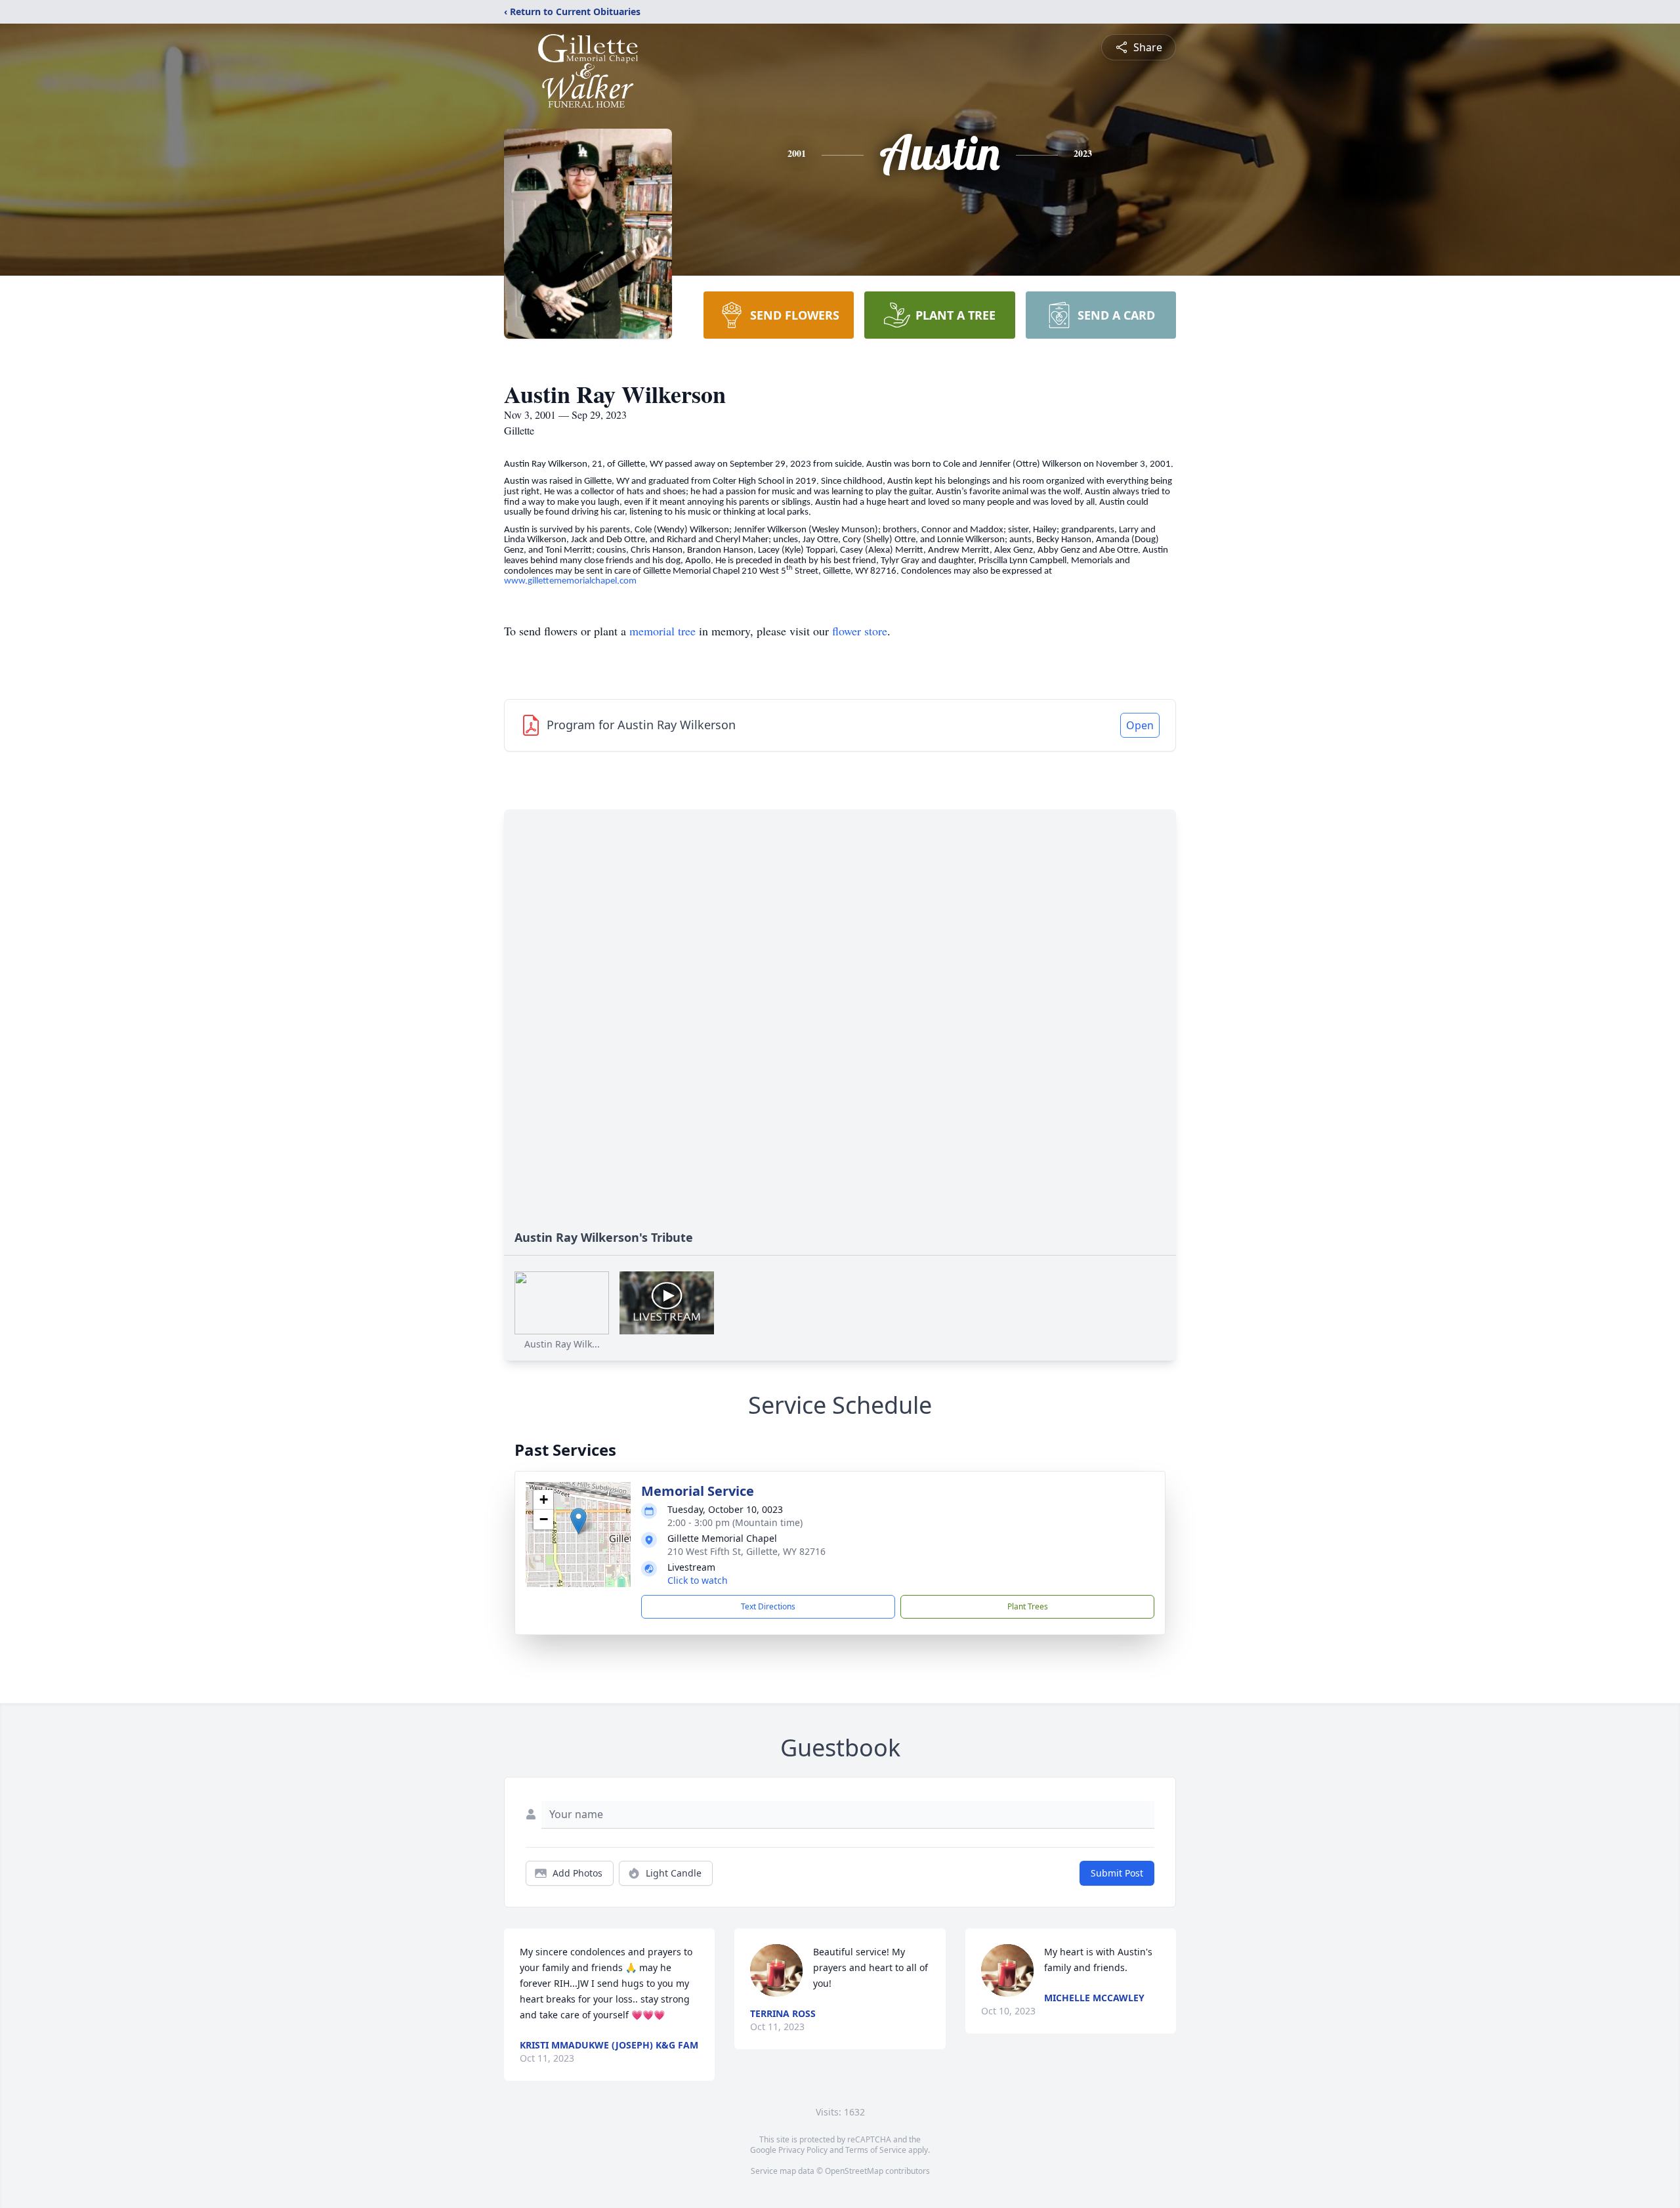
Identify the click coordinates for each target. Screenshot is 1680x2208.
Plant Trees (1028, 1606)
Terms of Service (876, 2150)
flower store (860, 631)
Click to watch (698, 1580)
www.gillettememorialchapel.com (570, 581)
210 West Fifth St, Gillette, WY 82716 (746, 1551)
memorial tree (662, 631)
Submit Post (1117, 1873)
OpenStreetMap (854, 2171)
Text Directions (768, 1606)
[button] (578, 1521)
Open (1140, 725)
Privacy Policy (803, 2150)
